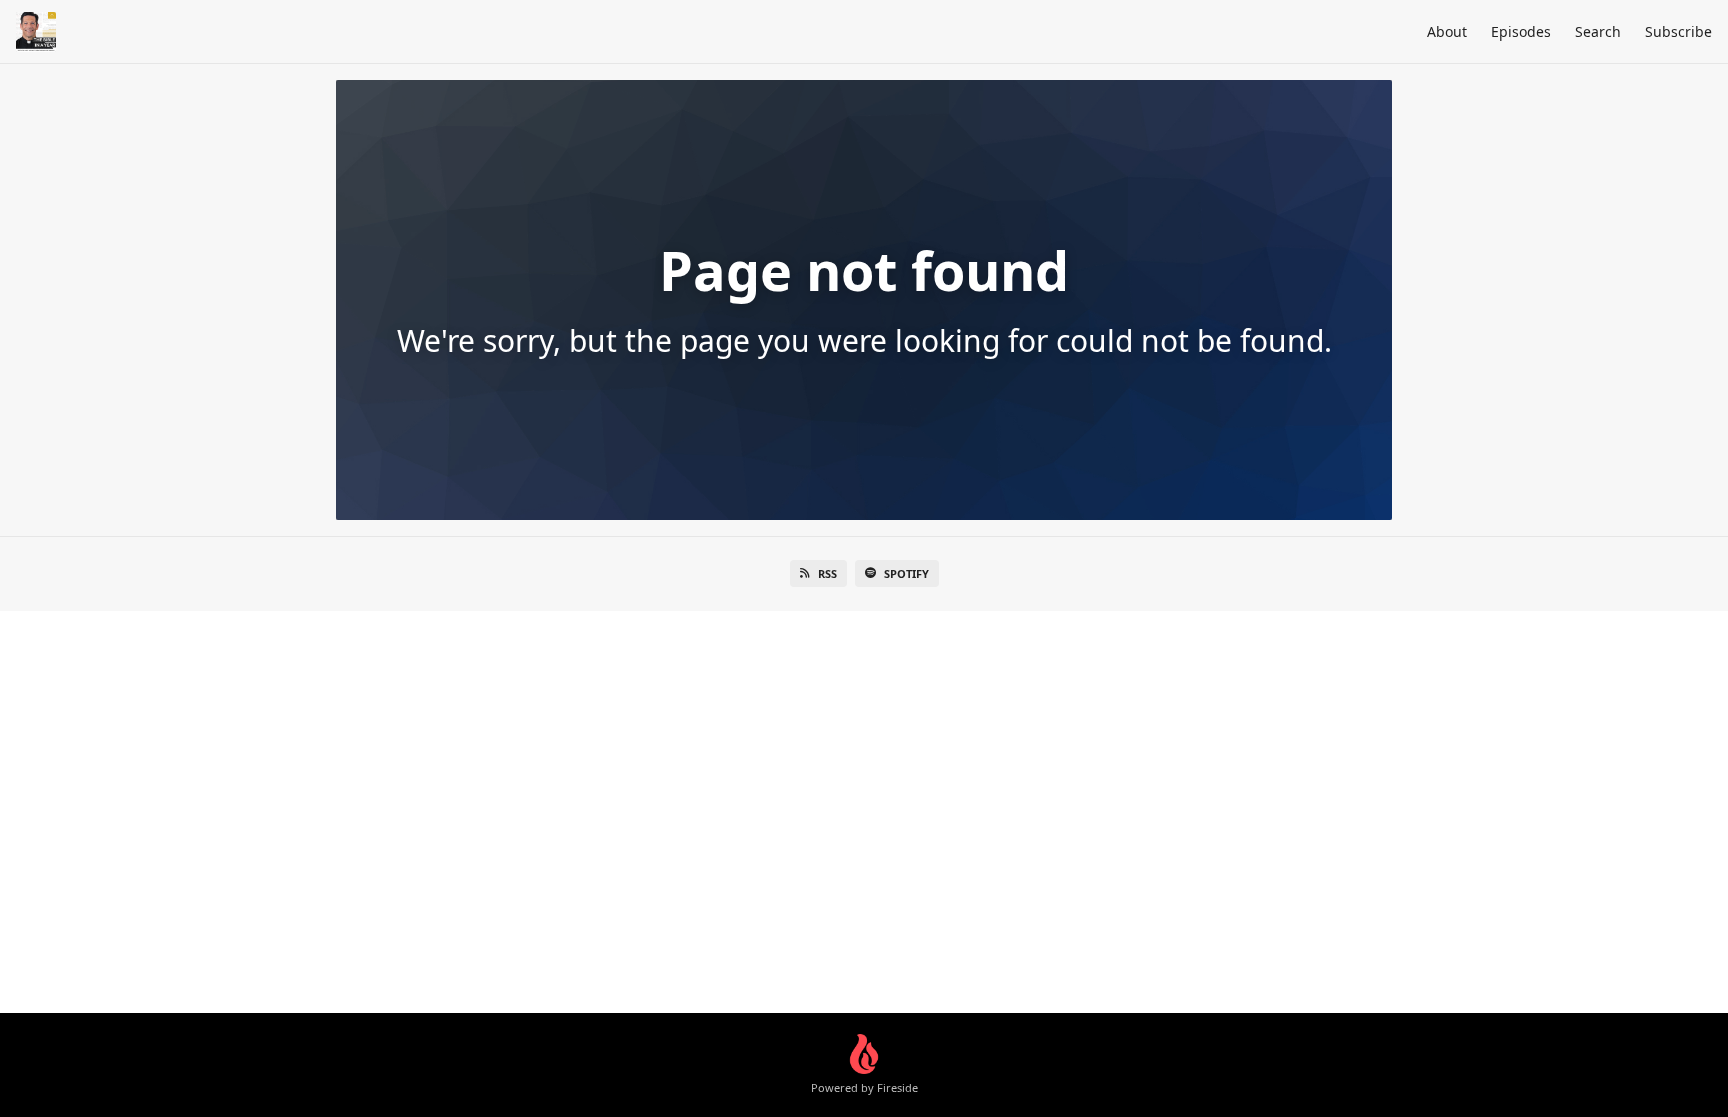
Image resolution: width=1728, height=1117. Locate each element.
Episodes (1521, 31)
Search (1598, 31)
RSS (827, 573)
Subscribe (1678, 31)
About (1447, 31)
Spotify (906, 573)
